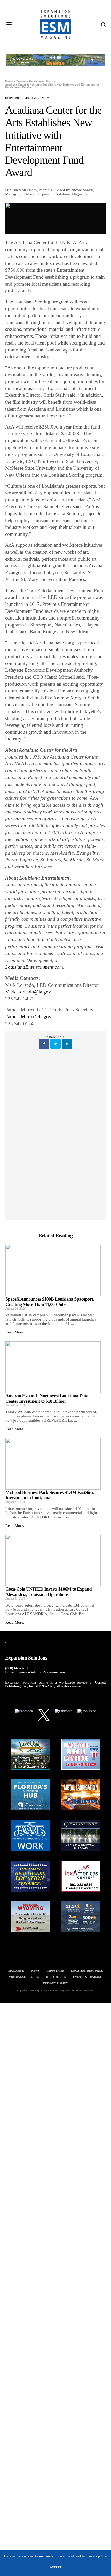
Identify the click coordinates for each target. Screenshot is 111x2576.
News (35, 1971)
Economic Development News (27, 98)
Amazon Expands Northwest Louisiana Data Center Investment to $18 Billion (47, 1398)
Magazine (16, 1971)
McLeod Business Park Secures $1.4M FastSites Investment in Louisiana (50, 1495)
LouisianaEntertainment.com (34, 967)
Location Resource (87, 1971)
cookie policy (97, 2556)
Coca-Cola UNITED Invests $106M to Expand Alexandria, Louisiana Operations (49, 1592)
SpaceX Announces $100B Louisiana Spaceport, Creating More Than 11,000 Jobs (50, 1302)
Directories (56, 1977)
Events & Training (88, 1977)
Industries (55, 1971)
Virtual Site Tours (24, 1977)
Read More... (16, 1332)
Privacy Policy (55, 1983)
